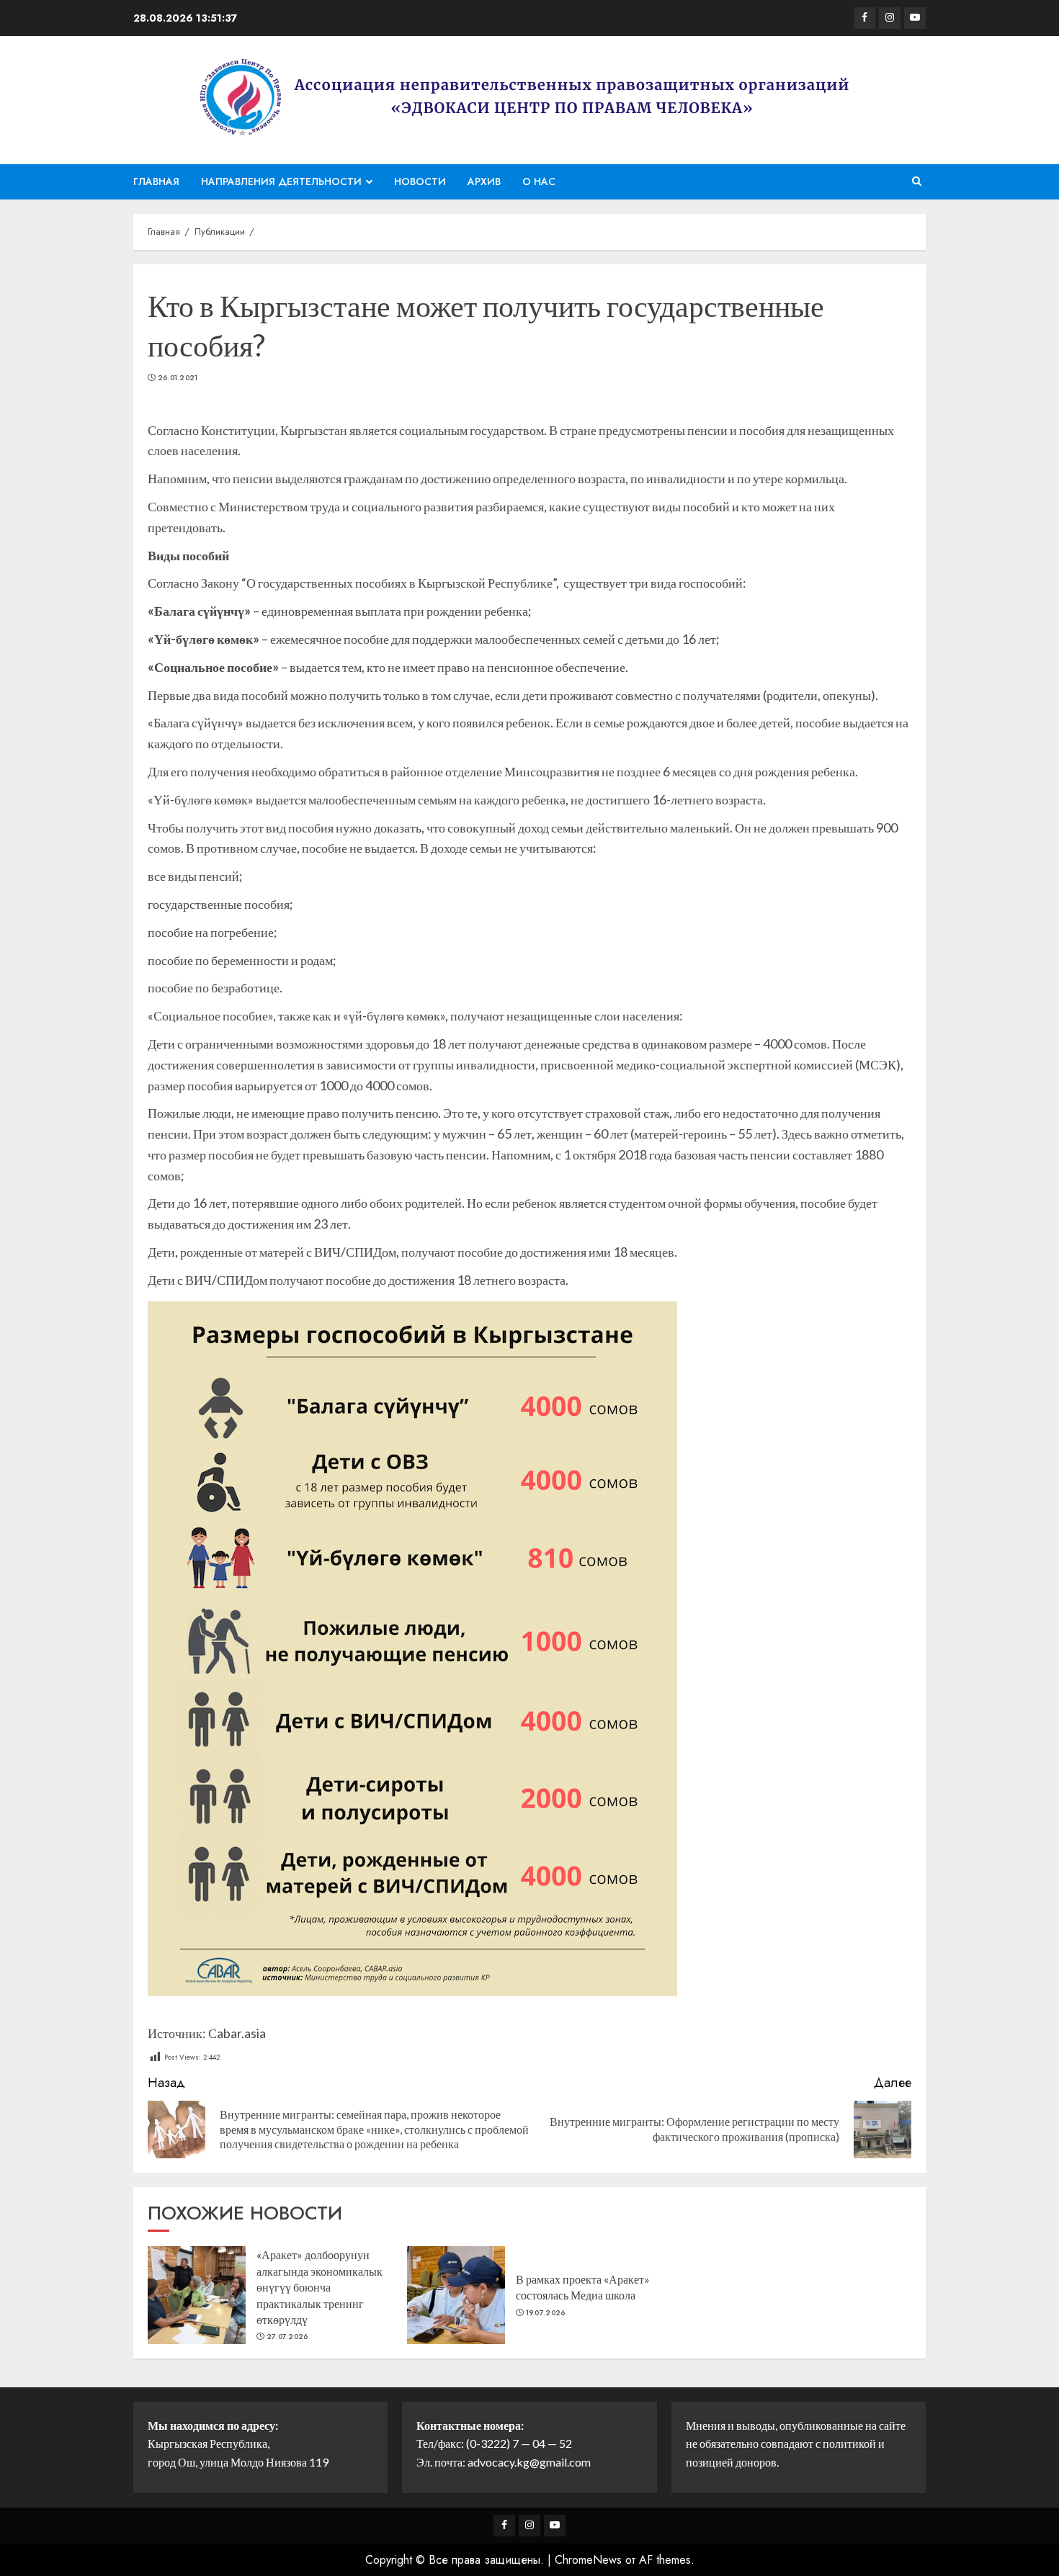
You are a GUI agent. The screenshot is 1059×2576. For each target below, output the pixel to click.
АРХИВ (484, 181)
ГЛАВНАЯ (156, 181)
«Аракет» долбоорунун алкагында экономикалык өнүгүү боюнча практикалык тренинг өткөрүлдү (320, 2287)
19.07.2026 (546, 2313)
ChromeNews (588, 2560)
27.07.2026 (287, 2337)
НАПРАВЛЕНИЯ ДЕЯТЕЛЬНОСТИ (281, 181)
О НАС (539, 181)
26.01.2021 (178, 378)
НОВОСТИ (420, 181)
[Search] (917, 181)
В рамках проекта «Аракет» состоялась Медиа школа (583, 2287)
